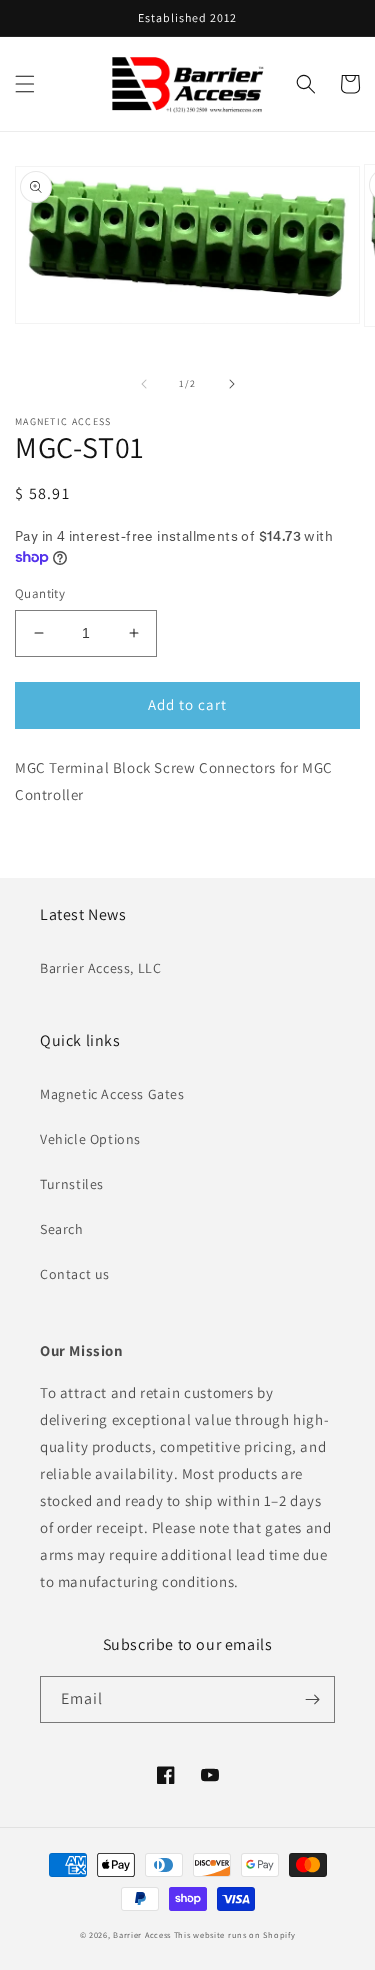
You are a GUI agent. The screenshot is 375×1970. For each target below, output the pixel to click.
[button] (25, 84)
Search (62, 1229)
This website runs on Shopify (235, 1934)
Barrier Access (142, 1934)
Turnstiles (72, 1184)
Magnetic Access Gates (112, 1094)
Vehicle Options (90, 1139)
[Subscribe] (312, 1699)
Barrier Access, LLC (100, 968)
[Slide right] (232, 384)
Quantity (40, 593)
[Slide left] (144, 384)
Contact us (75, 1274)
